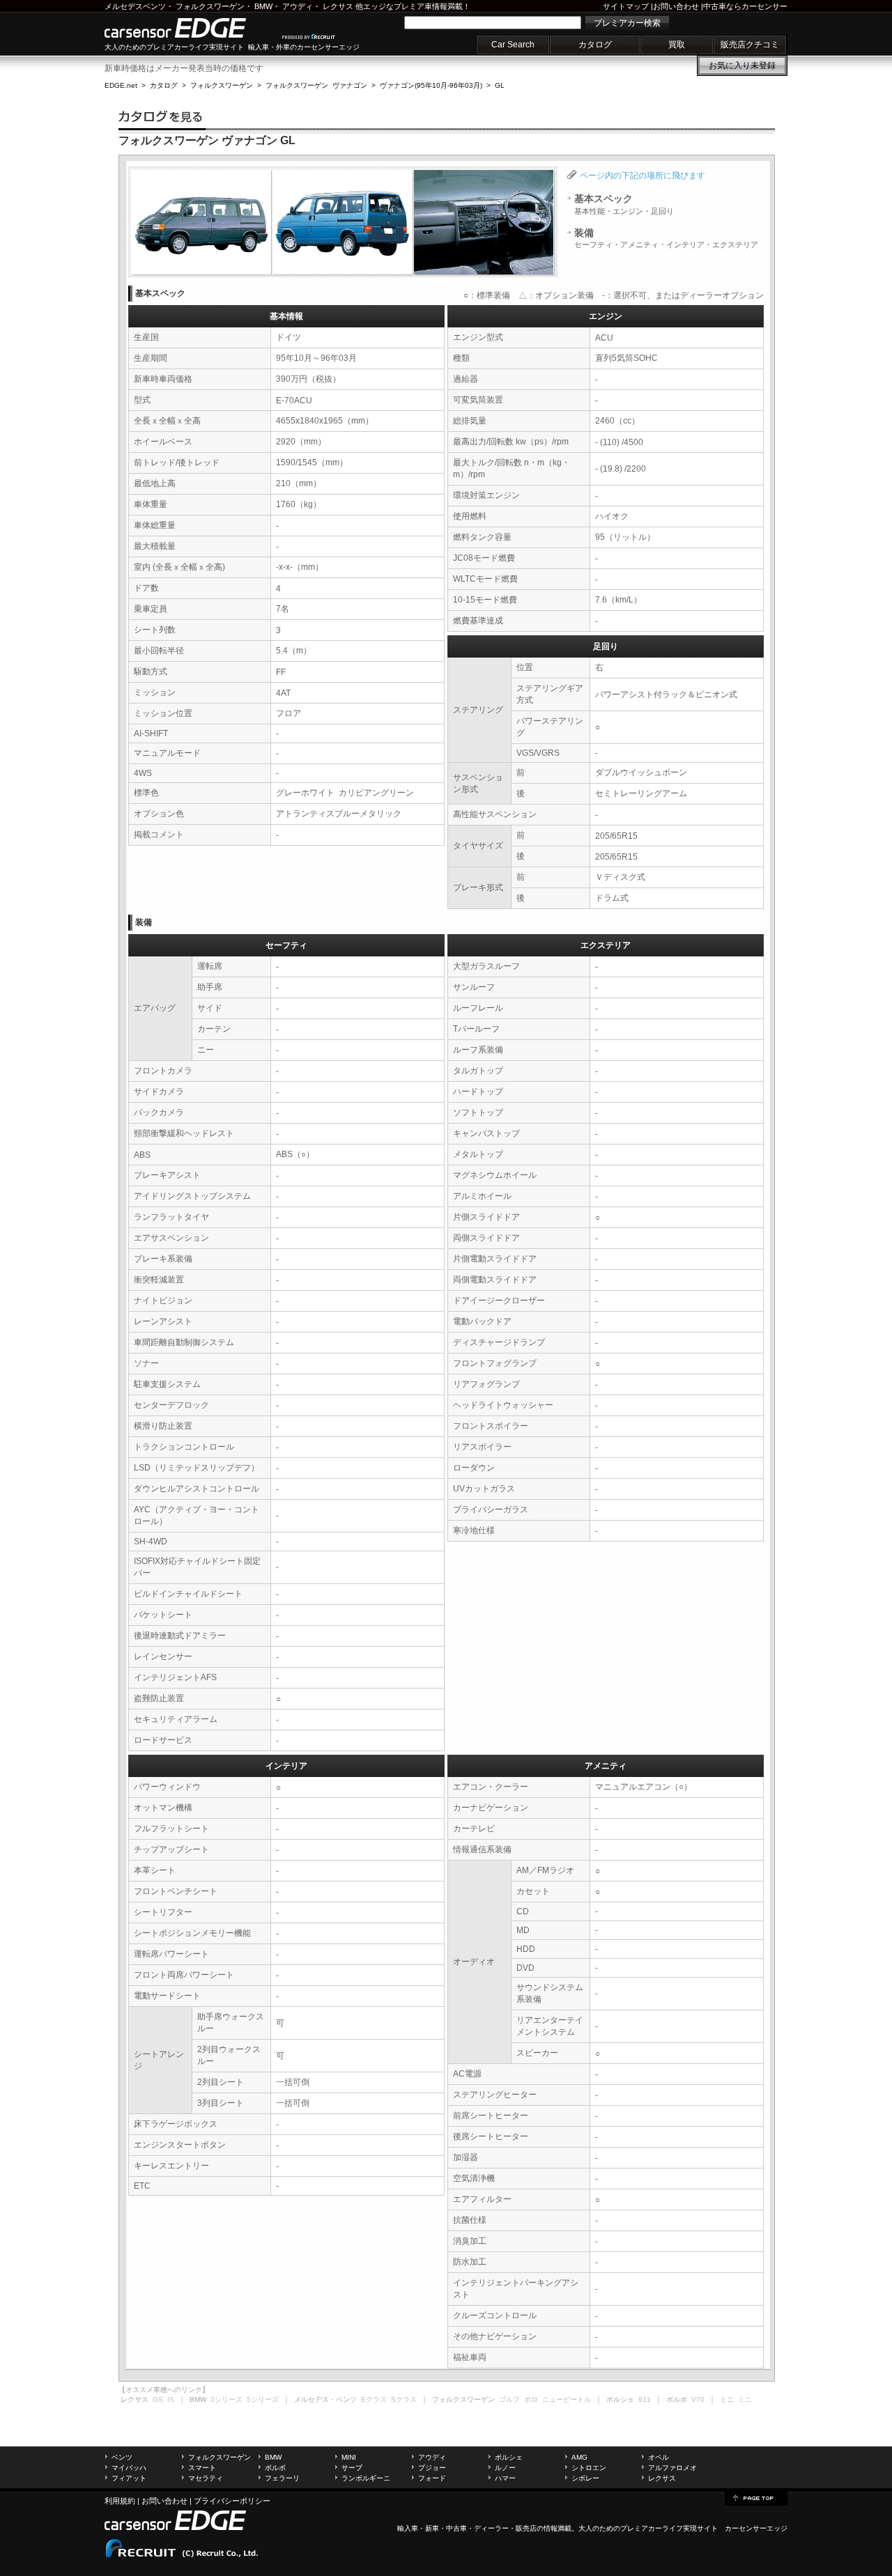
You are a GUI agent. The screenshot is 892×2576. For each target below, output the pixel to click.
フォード (432, 2478)
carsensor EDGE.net (190, 28)
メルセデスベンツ (135, 6)
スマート (202, 2468)
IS (171, 2399)
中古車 (456, 2528)
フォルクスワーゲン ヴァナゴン (316, 85)
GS (158, 2399)
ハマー (505, 2478)
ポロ (531, 2399)
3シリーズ (226, 2399)
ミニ (745, 2399)
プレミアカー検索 (627, 23)
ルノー (505, 2468)
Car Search (513, 45)
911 (645, 2399)
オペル (659, 2457)
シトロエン (589, 2468)
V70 (698, 2399)
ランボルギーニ (366, 2478)
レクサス (338, 6)
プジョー (432, 2468)
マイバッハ (129, 2468)
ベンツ (122, 2457)
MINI (349, 2457)
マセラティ (206, 2478)
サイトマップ (626, 6)
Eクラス (374, 2399)
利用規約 (120, 2501)
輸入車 (408, 2528)
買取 (677, 45)
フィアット (129, 2478)
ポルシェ (509, 2457)
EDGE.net (121, 85)
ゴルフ (509, 2399)
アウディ (298, 6)
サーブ (352, 2468)
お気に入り (742, 65)
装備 (666, 238)
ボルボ (275, 2468)
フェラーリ (282, 2478)
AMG (579, 2457)
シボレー (585, 2478)
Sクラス (404, 2399)
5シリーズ (263, 2399)
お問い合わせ (676, 6)
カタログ (595, 45)
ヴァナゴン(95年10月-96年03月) (431, 85)
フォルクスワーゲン (210, 6)
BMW (263, 6)
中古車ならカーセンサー (745, 6)
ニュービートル (567, 2399)
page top (756, 2497)
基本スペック (624, 204)
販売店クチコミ (750, 45)
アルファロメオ (672, 2468)
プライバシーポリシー (232, 2501)
